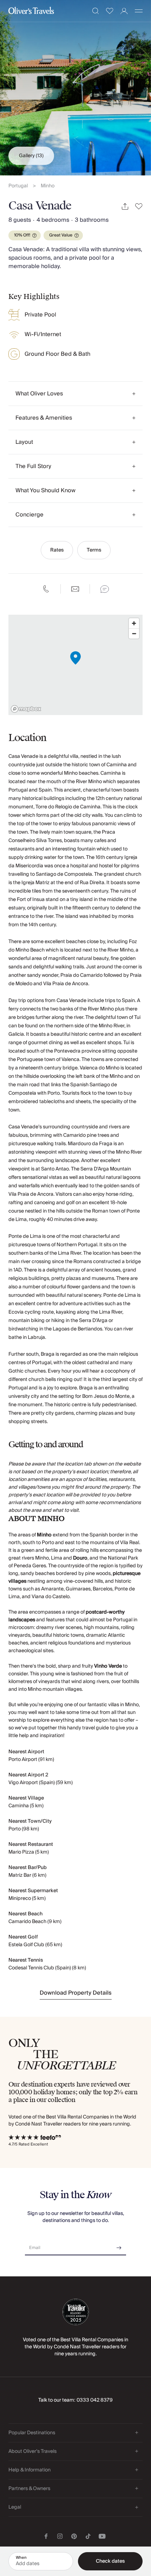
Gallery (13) (31, 156)
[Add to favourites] (139, 206)
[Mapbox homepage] (26, 709)
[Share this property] (125, 206)
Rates (57, 550)
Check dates (110, 2561)
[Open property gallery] (75, 88)
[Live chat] (105, 589)
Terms (94, 550)
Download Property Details (76, 1993)
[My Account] (124, 11)
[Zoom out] (134, 633)
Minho (48, 186)
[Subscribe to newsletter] (119, 2245)
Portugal (18, 186)
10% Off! (22, 235)
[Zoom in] (134, 623)
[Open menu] (139, 11)
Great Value (61, 235)
